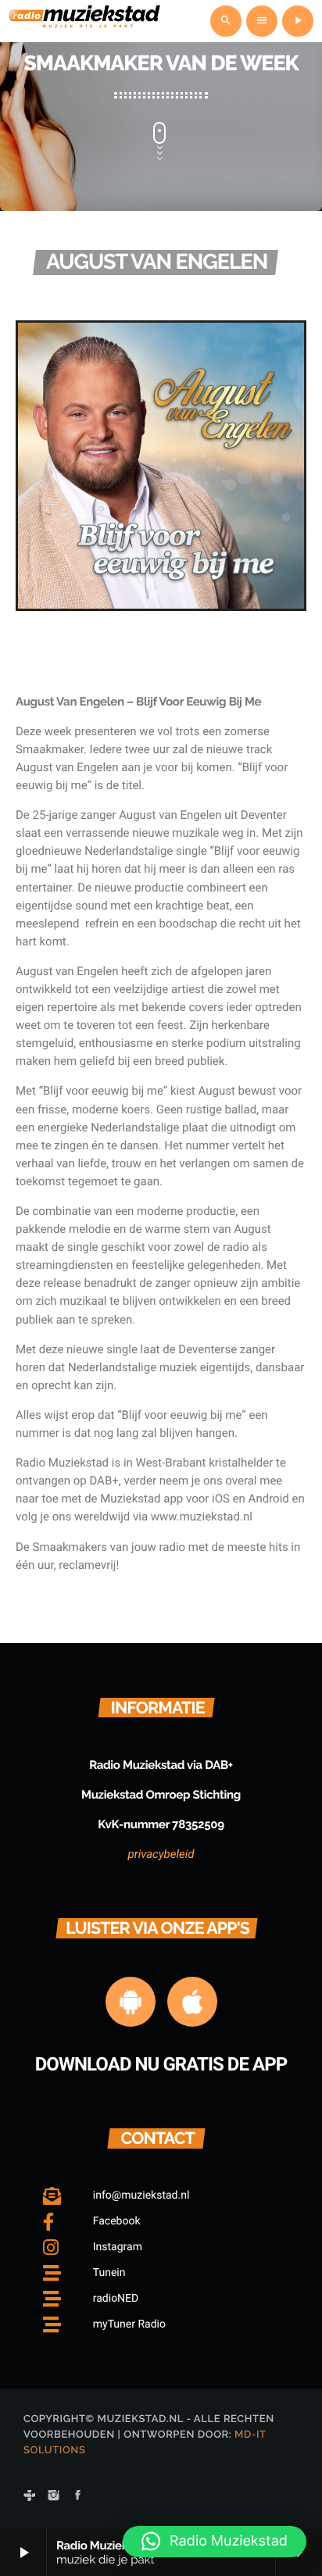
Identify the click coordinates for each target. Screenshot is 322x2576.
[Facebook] (78, 2496)
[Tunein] (30, 2496)
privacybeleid (161, 1854)
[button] (215, 2542)
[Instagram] (54, 2496)
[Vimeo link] (85, 21)
